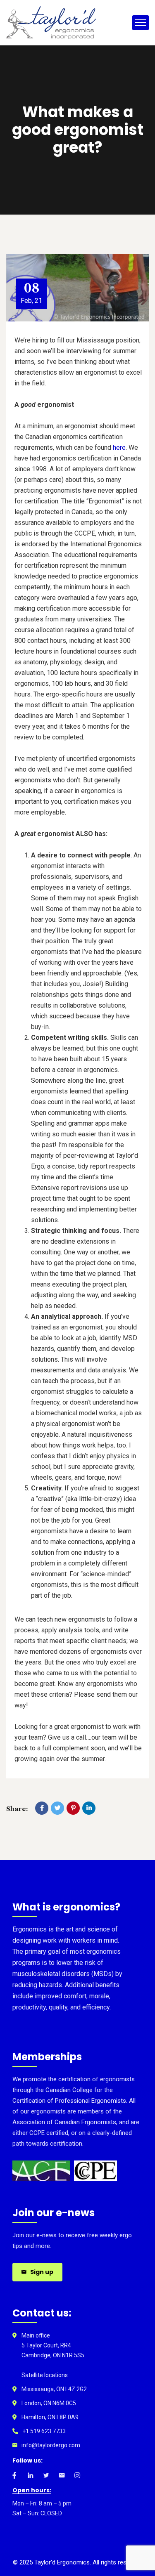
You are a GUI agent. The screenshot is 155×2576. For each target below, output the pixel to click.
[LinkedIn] (89, 1808)
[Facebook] (42, 1808)
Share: (17, 1809)
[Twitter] (57, 1808)
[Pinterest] (73, 1808)
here (119, 447)
